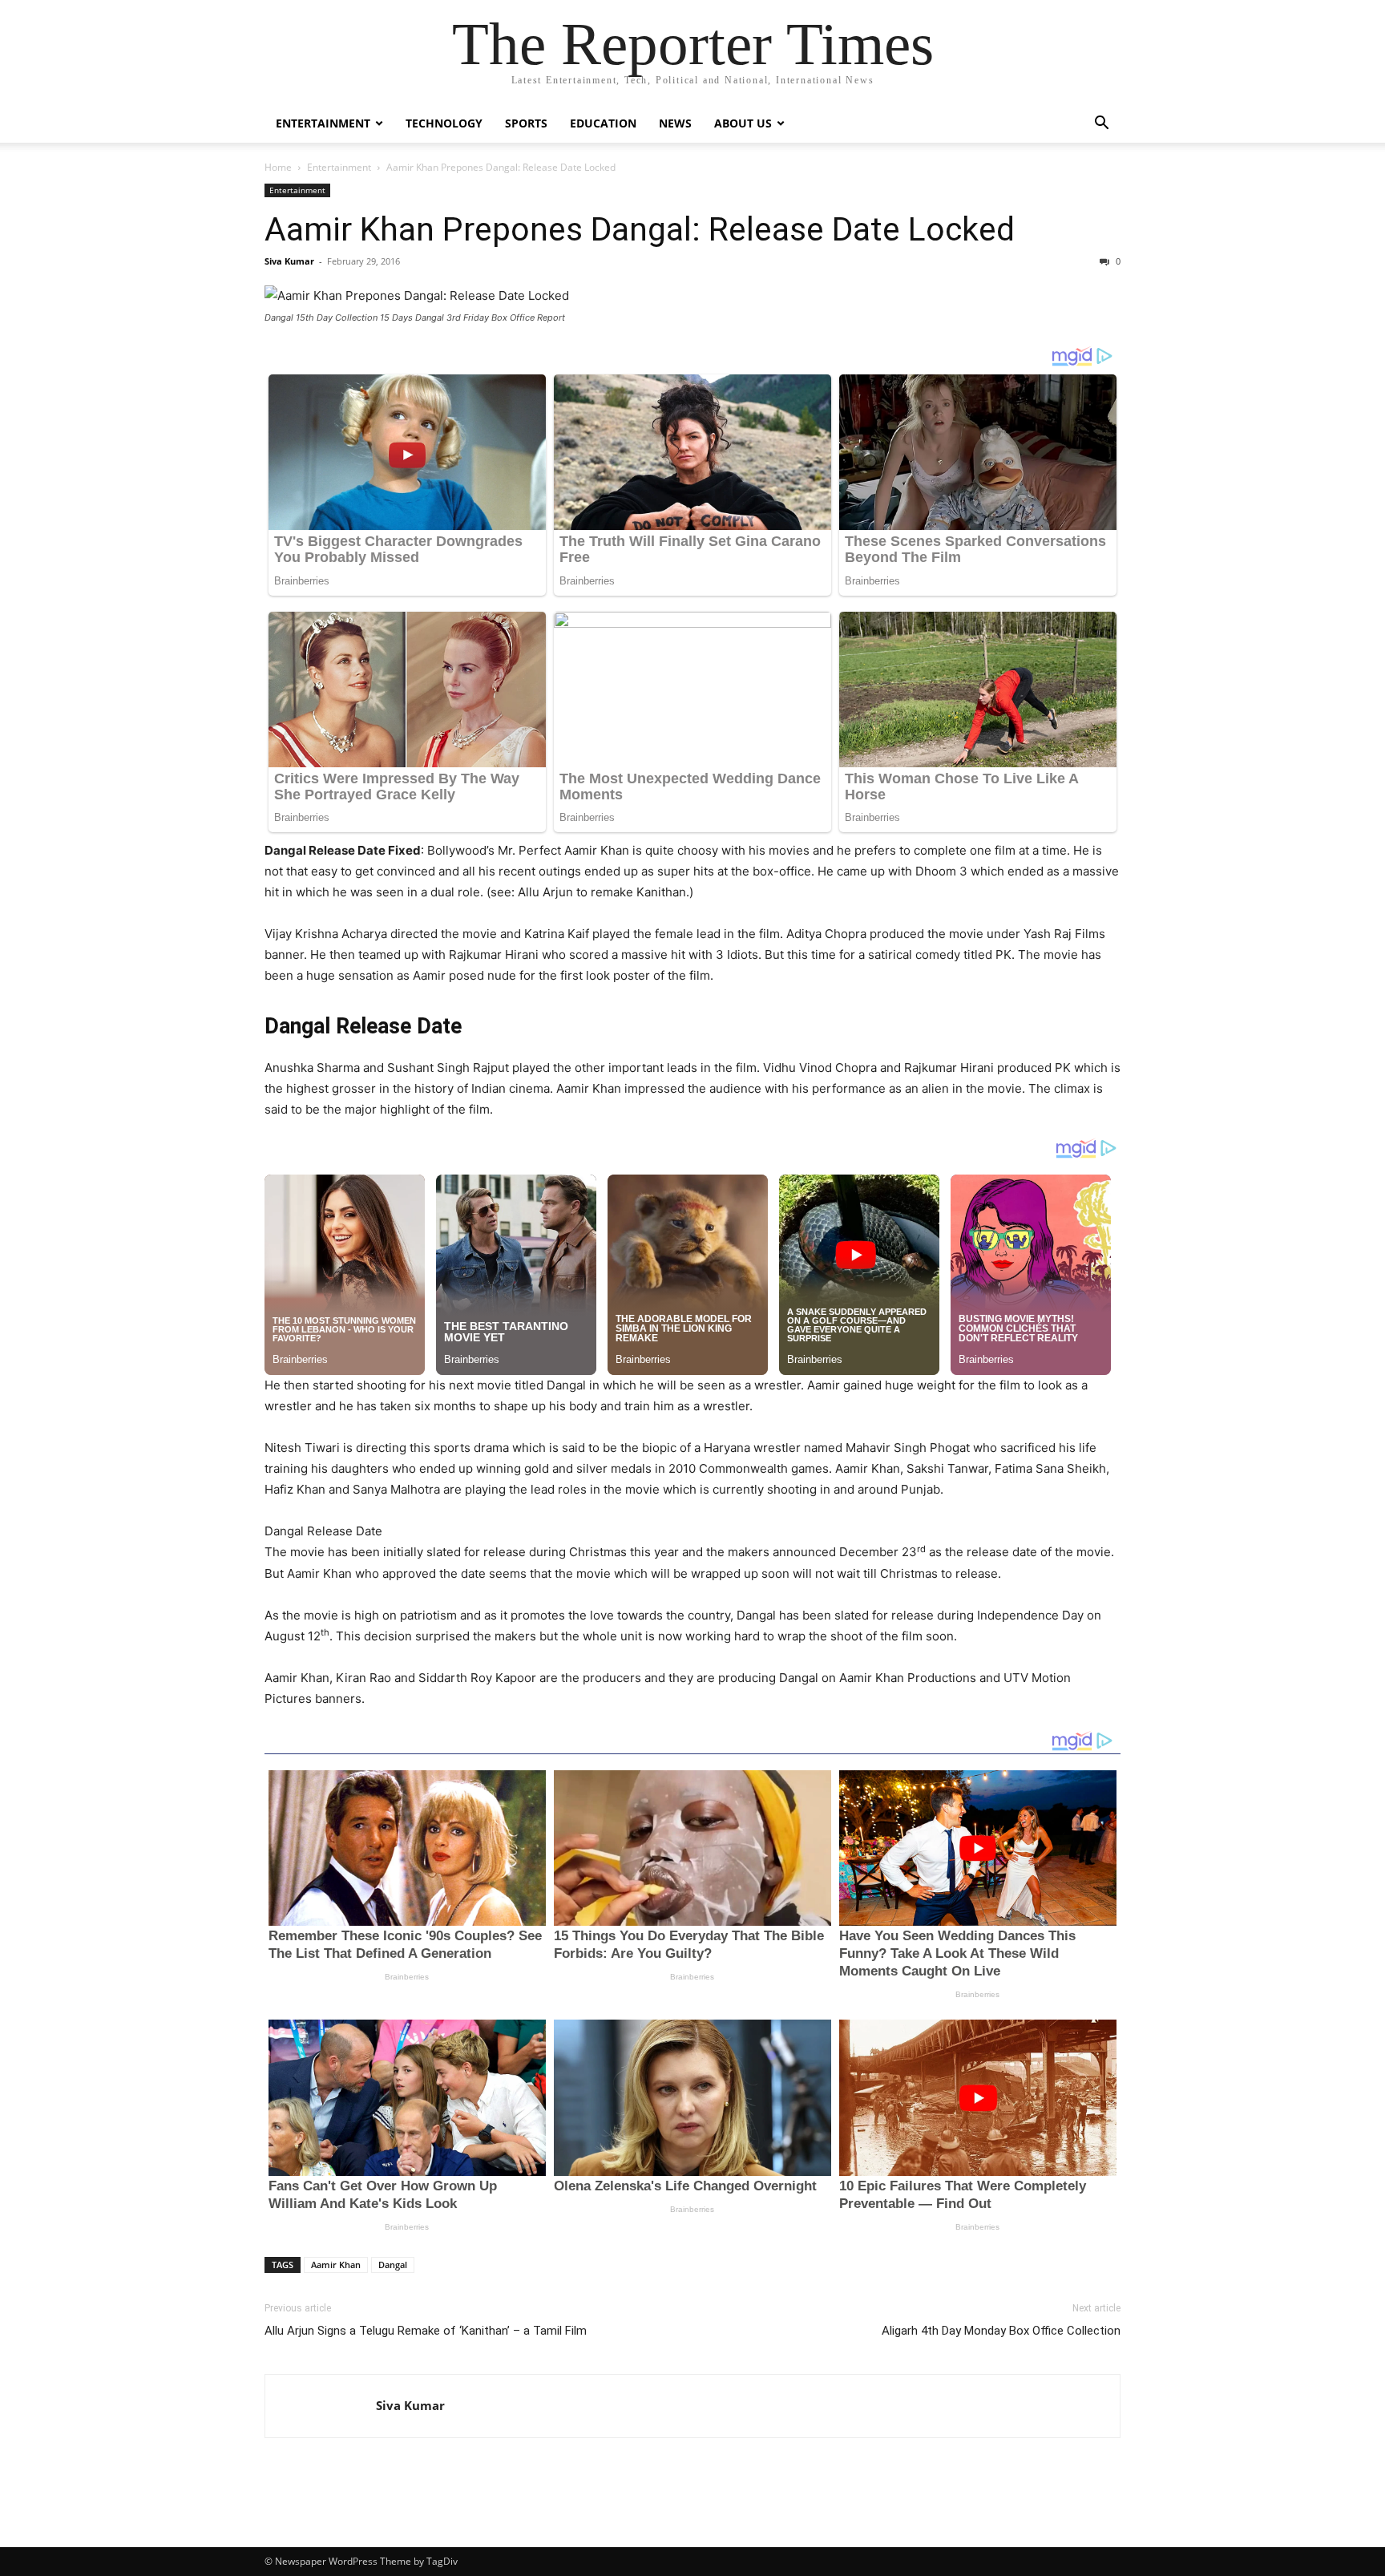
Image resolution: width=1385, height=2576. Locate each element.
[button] (1101, 125)
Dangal (393, 2265)
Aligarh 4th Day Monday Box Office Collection (1001, 2331)
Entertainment (323, 123)
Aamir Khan (336, 2265)
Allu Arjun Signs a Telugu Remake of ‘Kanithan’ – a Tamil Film (426, 2331)
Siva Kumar (289, 261)
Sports (526, 123)
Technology (444, 123)
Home (278, 167)
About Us (743, 123)
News (675, 123)
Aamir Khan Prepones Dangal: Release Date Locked (640, 229)
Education (603, 123)
